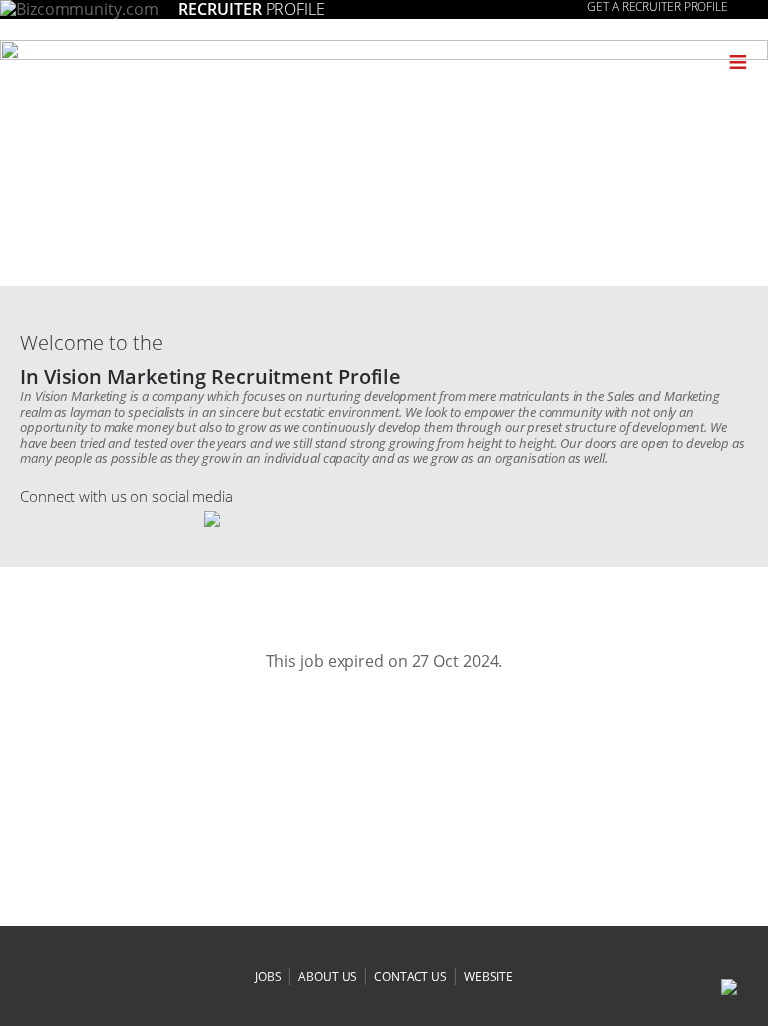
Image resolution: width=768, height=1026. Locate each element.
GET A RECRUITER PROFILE (657, 7)
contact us (410, 976)
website (488, 976)
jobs (268, 976)
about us (327, 976)
